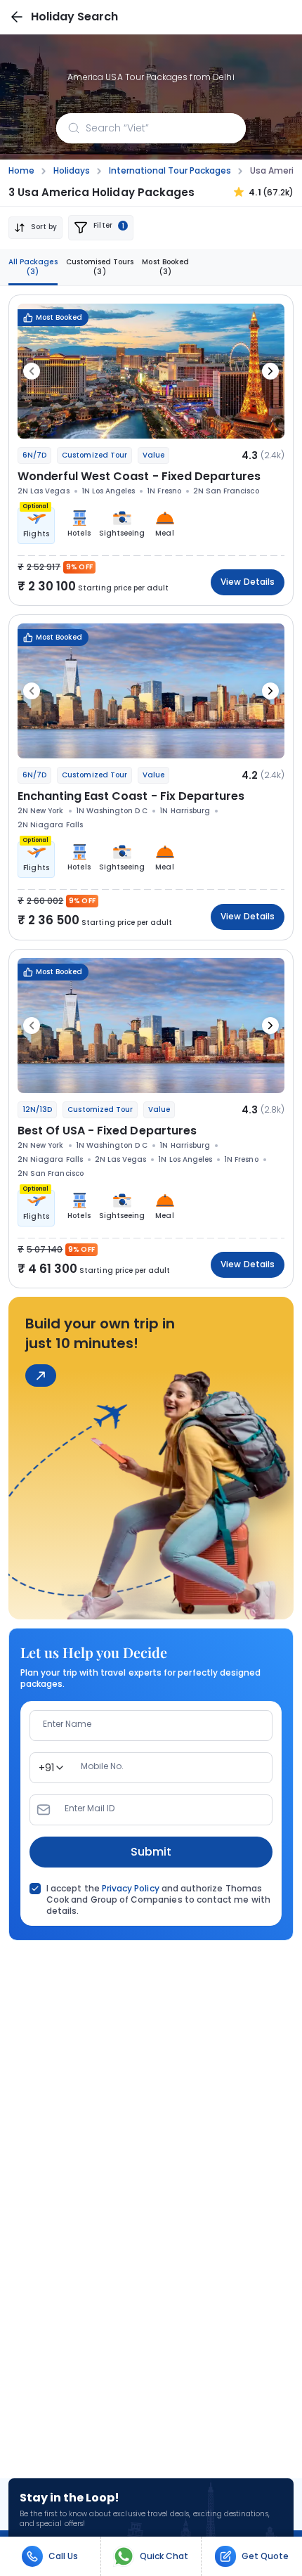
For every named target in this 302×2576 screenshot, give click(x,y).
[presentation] (32, 371)
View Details (248, 582)
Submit (151, 1852)
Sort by (44, 227)
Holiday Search (74, 17)
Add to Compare (237, 420)
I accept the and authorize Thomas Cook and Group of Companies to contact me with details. (158, 1900)
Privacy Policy (131, 1888)
